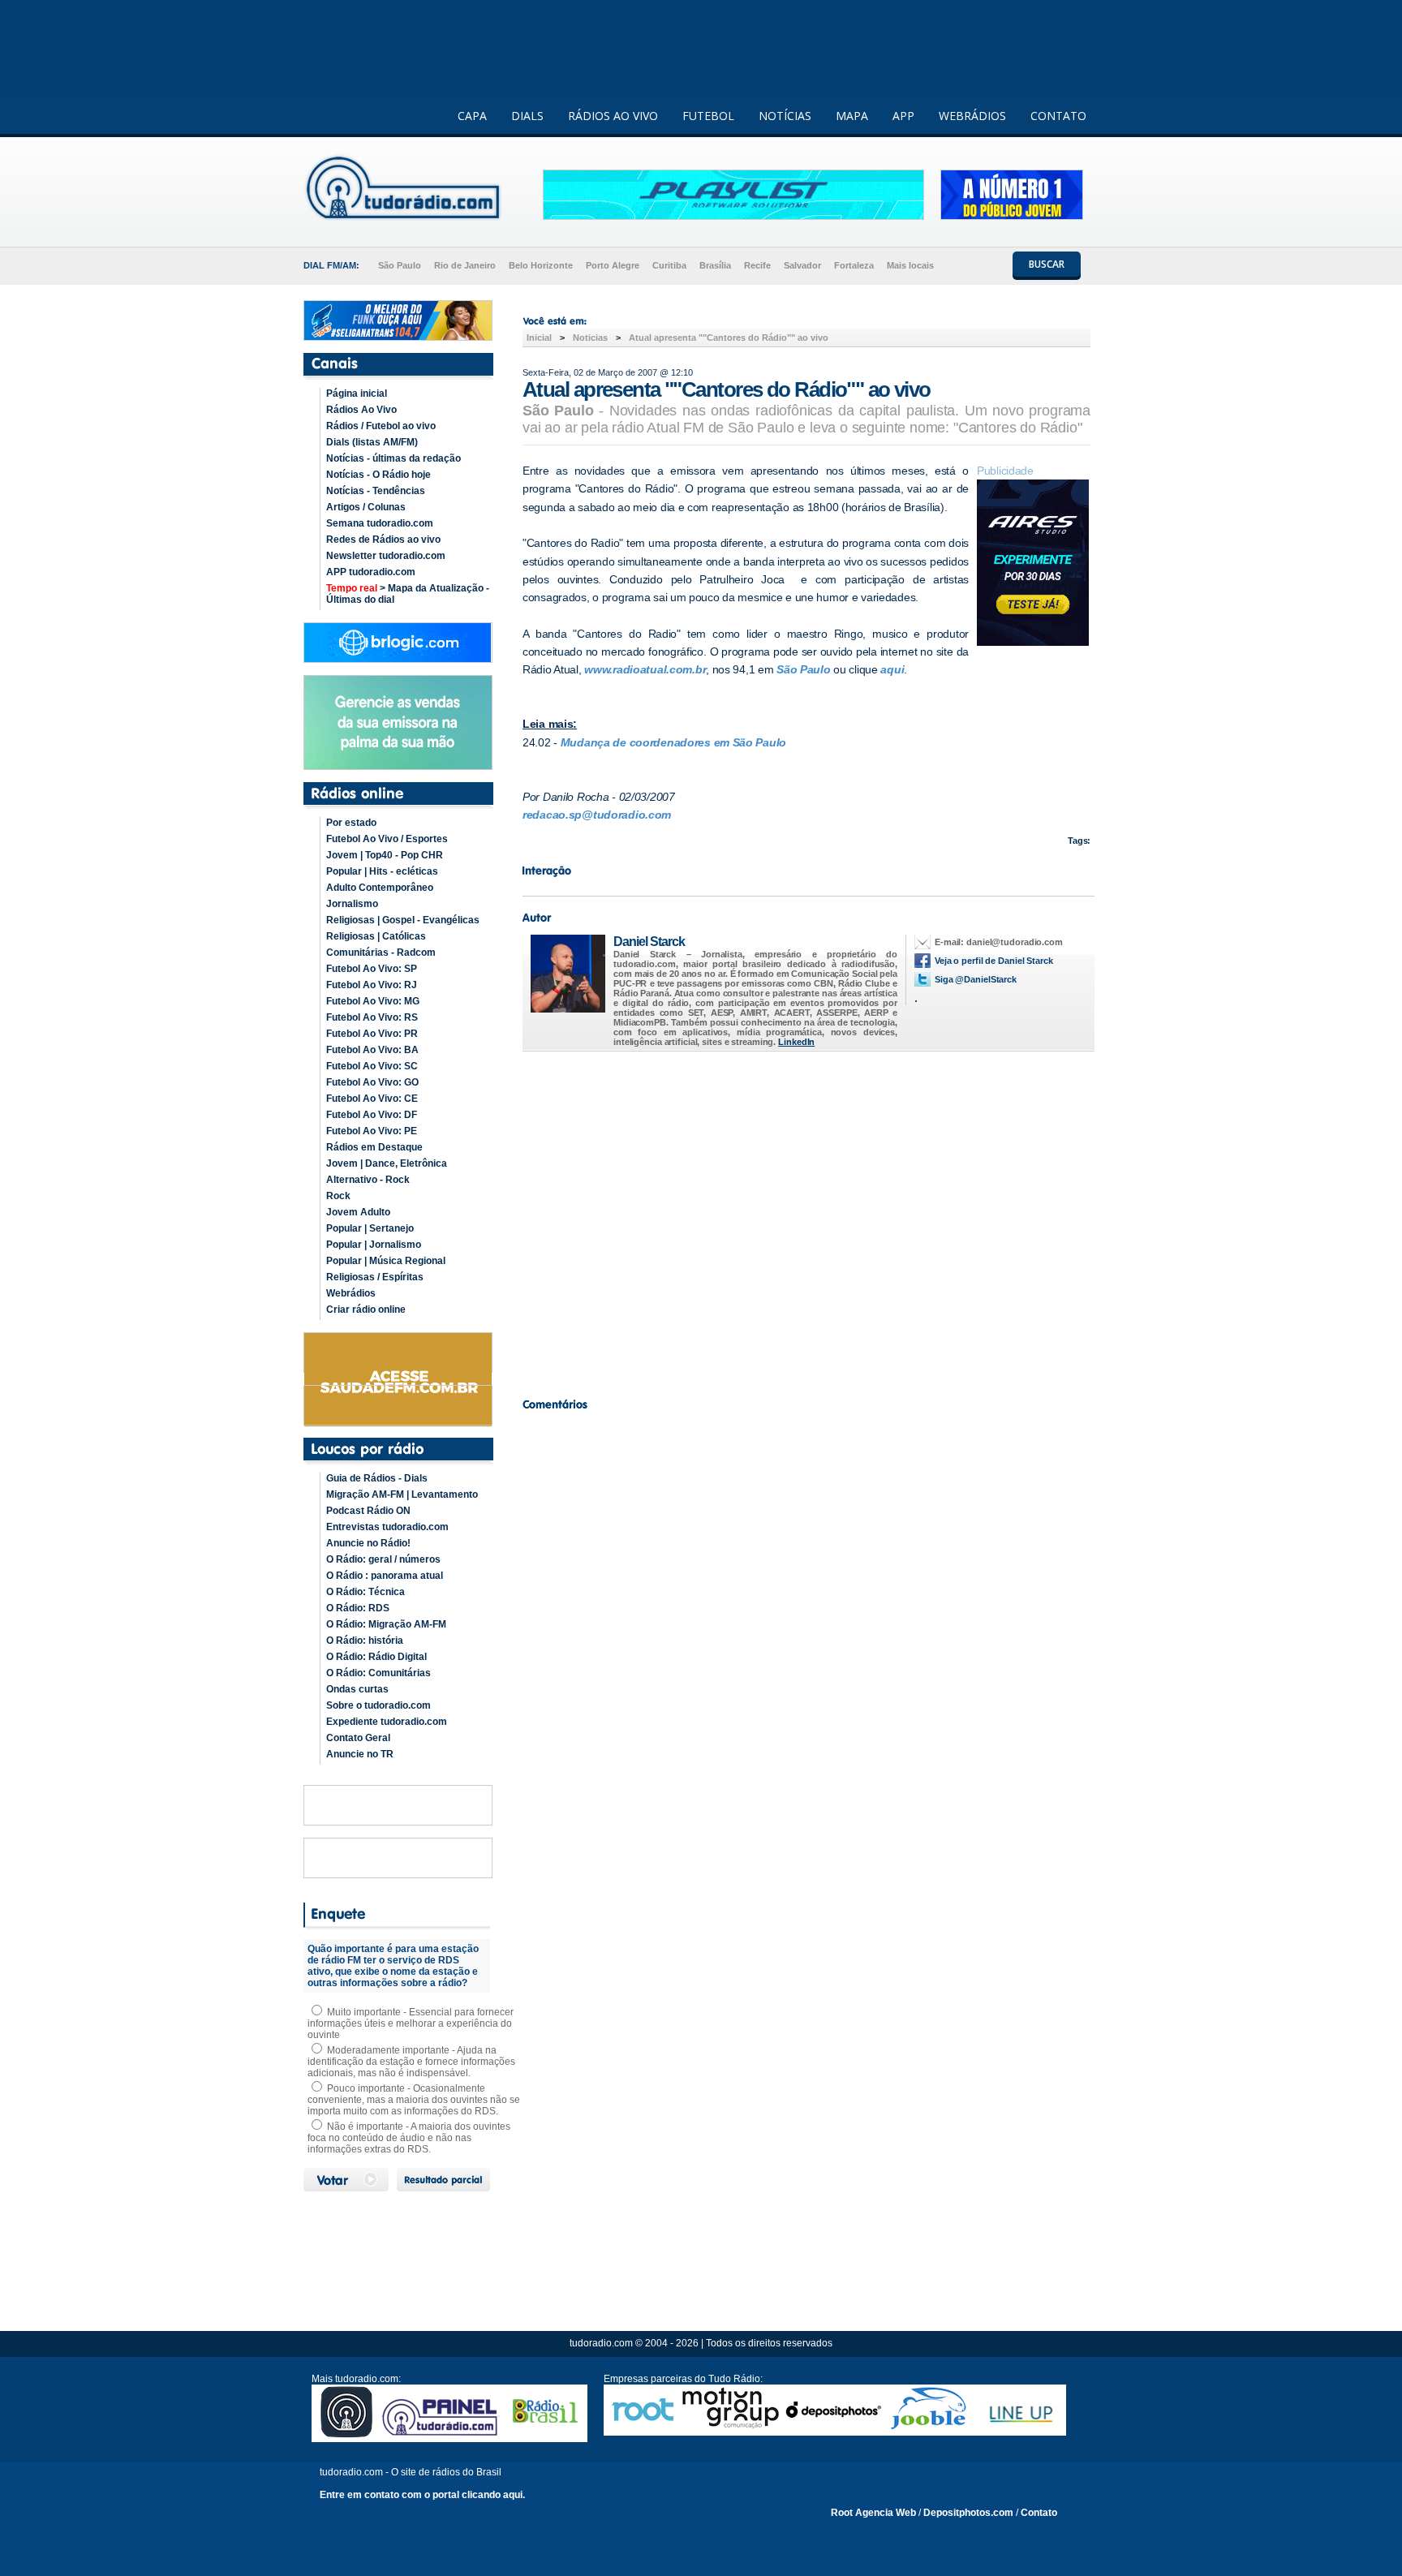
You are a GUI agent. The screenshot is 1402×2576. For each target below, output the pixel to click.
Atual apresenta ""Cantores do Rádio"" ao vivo (729, 338)
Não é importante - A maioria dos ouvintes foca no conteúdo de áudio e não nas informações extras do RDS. (409, 2138)
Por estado (351, 823)
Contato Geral (358, 1738)
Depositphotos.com (968, 2513)
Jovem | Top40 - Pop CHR (385, 855)
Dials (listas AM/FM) (372, 442)
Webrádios (351, 1293)
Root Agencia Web (873, 2513)
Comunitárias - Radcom (381, 953)
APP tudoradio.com (371, 572)
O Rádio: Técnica (366, 1592)
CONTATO (1058, 116)
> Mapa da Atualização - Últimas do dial (408, 594)
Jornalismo (352, 904)
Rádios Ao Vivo (361, 410)
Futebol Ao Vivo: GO (372, 1082)
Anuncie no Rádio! (368, 1543)
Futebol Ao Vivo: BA (372, 1050)
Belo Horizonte (541, 265)
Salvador (802, 265)
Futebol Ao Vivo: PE (372, 1131)
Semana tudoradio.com (380, 523)
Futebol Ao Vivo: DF (372, 1115)
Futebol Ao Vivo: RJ (372, 985)
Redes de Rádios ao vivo (383, 540)
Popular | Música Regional (386, 1261)
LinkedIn (796, 1042)
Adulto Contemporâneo (380, 888)
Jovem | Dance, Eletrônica (387, 1163)
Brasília (715, 265)
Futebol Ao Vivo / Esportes (387, 839)
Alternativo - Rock (368, 1180)
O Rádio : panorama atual (385, 1576)
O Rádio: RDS (358, 1608)
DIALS (527, 116)
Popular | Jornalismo (374, 1245)
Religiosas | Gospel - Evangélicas (403, 920)
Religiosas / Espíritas (375, 1277)
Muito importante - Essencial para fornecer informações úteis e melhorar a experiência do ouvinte (411, 2023)
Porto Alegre (613, 265)
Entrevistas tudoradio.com (387, 1527)
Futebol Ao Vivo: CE (372, 1099)
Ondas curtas (357, 1689)
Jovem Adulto (358, 1212)
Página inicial (357, 393)
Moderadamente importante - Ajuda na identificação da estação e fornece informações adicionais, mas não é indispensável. (411, 2062)
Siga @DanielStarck (976, 979)
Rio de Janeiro (465, 265)
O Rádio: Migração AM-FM (386, 1624)
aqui (892, 669)
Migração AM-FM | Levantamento (402, 1494)
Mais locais (910, 265)
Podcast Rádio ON (368, 1511)
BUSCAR (1047, 264)
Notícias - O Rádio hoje (378, 475)
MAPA (852, 116)
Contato (1039, 2513)
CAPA (472, 116)
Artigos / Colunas (366, 507)
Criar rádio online (366, 1310)
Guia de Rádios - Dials (377, 1478)
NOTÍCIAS (785, 116)
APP (903, 116)
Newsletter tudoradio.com (386, 556)
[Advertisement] (806, 1220)
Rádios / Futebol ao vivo (381, 426)
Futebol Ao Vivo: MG (373, 1001)
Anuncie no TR (360, 1754)
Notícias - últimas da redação (394, 458)
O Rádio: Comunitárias (378, 1673)
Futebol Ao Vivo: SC (372, 1066)
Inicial (539, 338)
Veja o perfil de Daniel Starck (994, 961)
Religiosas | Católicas (376, 936)
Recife (757, 265)
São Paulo (400, 265)
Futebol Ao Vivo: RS (372, 1017)
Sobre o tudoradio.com (378, 1705)
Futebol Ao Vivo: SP (372, 969)
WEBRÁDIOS (972, 116)
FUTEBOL (708, 116)
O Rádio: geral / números (383, 1559)
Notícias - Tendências (376, 491)
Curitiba (669, 265)
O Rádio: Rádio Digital (376, 1657)
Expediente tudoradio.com (387, 1722)
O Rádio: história (365, 1641)
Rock (338, 1196)
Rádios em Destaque (374, 1147)
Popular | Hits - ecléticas (382, 871)
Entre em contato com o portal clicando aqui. (422, 2495)
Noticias (590, 338)
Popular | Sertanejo (370, 1228)
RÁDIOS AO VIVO (613, 116)
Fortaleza (854, 265)
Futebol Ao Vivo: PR (372, 1034)
